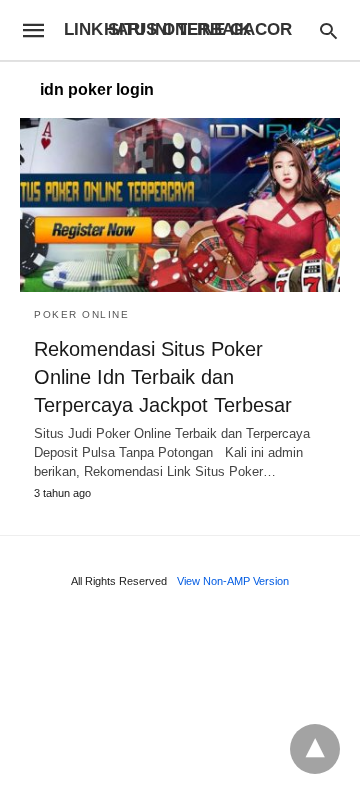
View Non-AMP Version (233, 581)
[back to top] (315, 749)
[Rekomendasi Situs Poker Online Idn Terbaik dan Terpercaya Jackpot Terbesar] (180, 205)
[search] (328, 30)
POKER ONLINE (81, 314)
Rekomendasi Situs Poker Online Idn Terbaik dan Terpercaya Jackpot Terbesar (163, 377)
